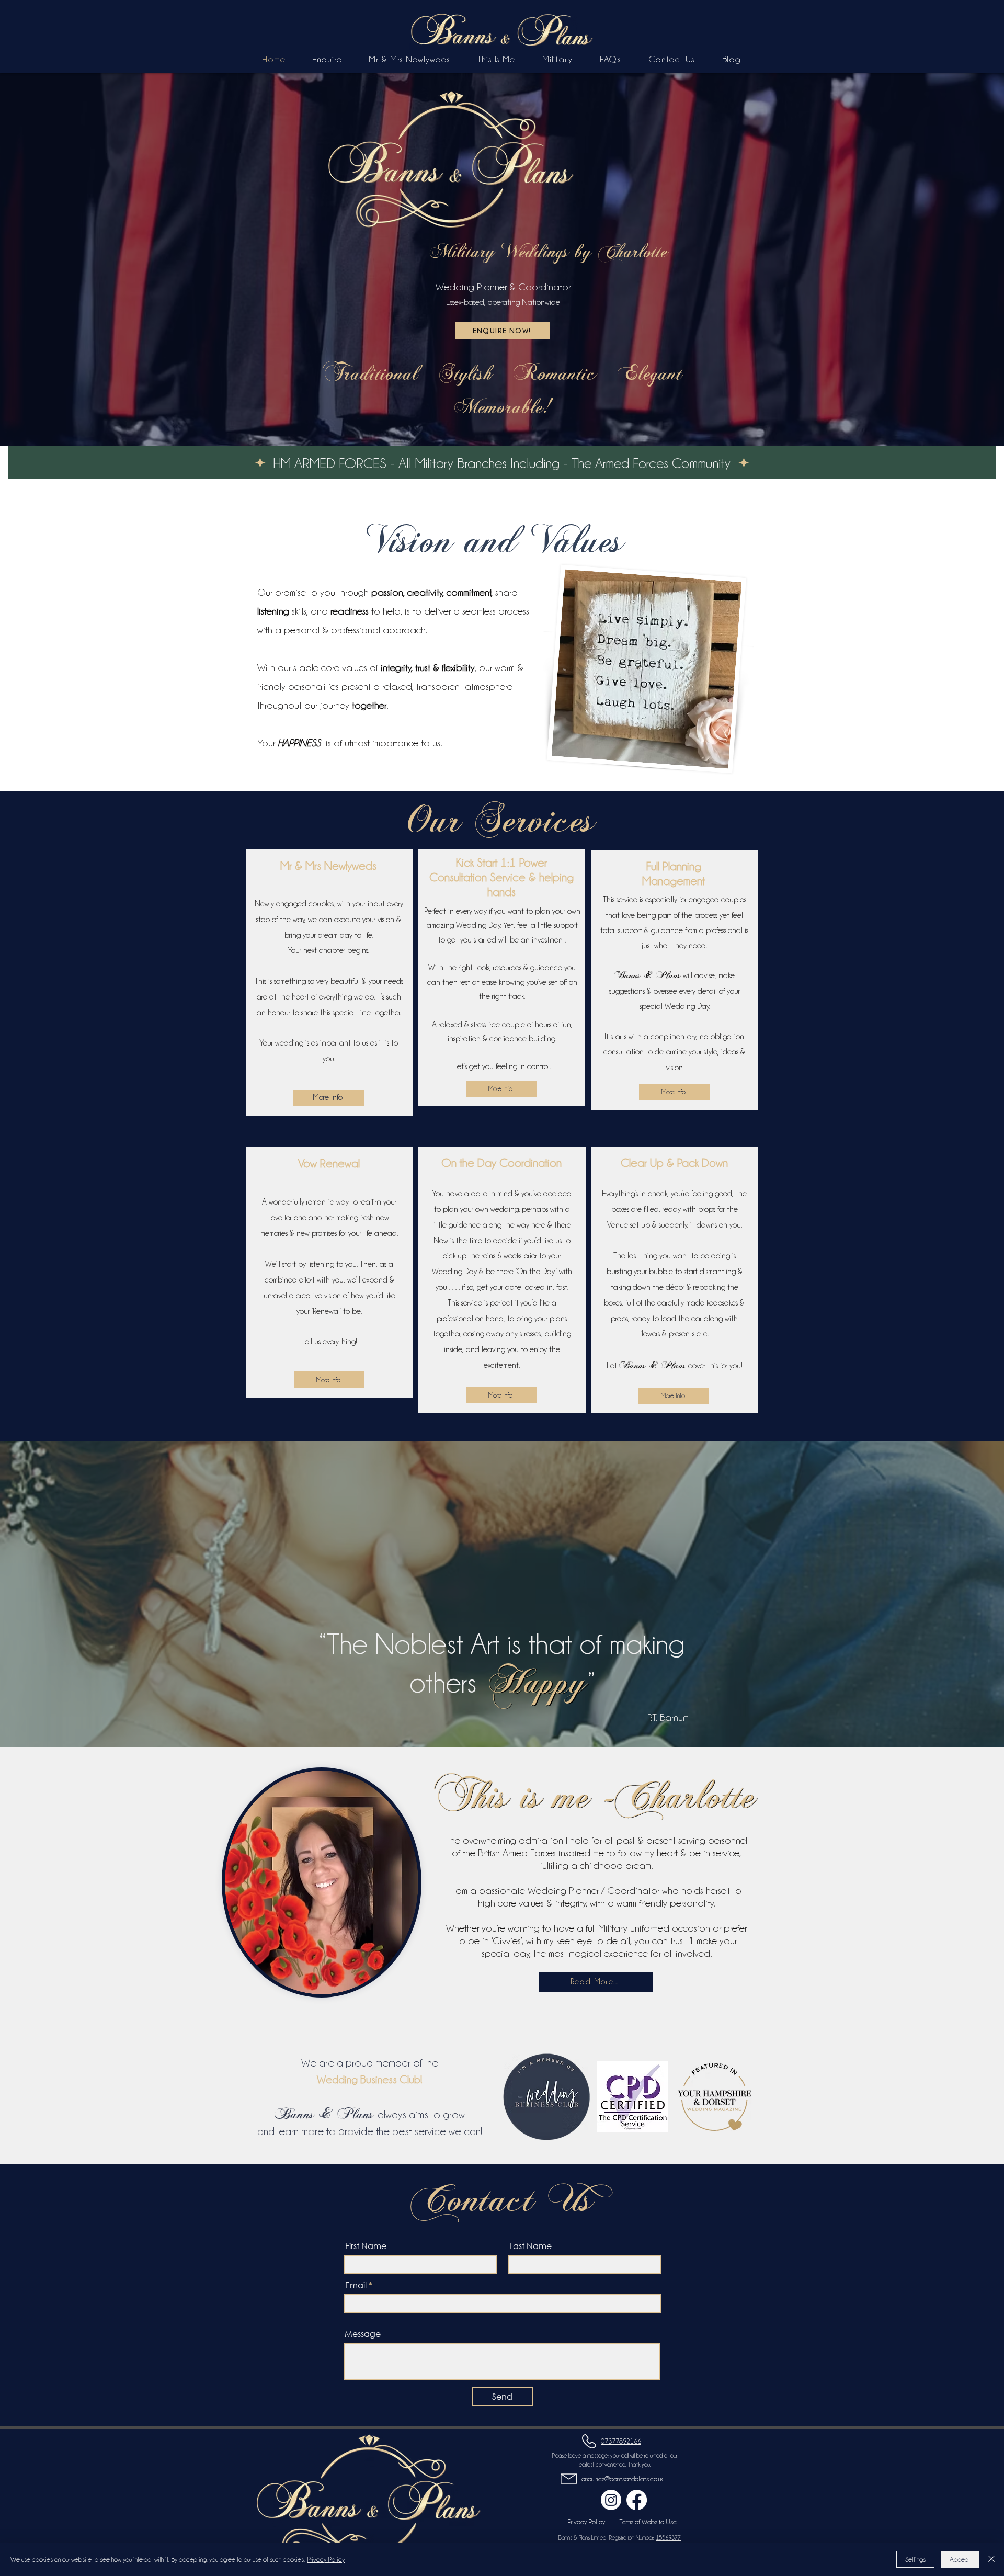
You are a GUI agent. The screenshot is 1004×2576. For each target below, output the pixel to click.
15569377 (668, 2538)
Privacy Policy (326, 2559)
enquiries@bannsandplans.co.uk (622, 2479)
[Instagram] (611, 2500)
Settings (915, 2559)
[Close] (991, 2559)
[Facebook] (637, 2500)
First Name (366, 2246)
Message (363, 2334)
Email (356, 2285)
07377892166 (621, 2441)
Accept (960, 2559)
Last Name (530, 2246)
